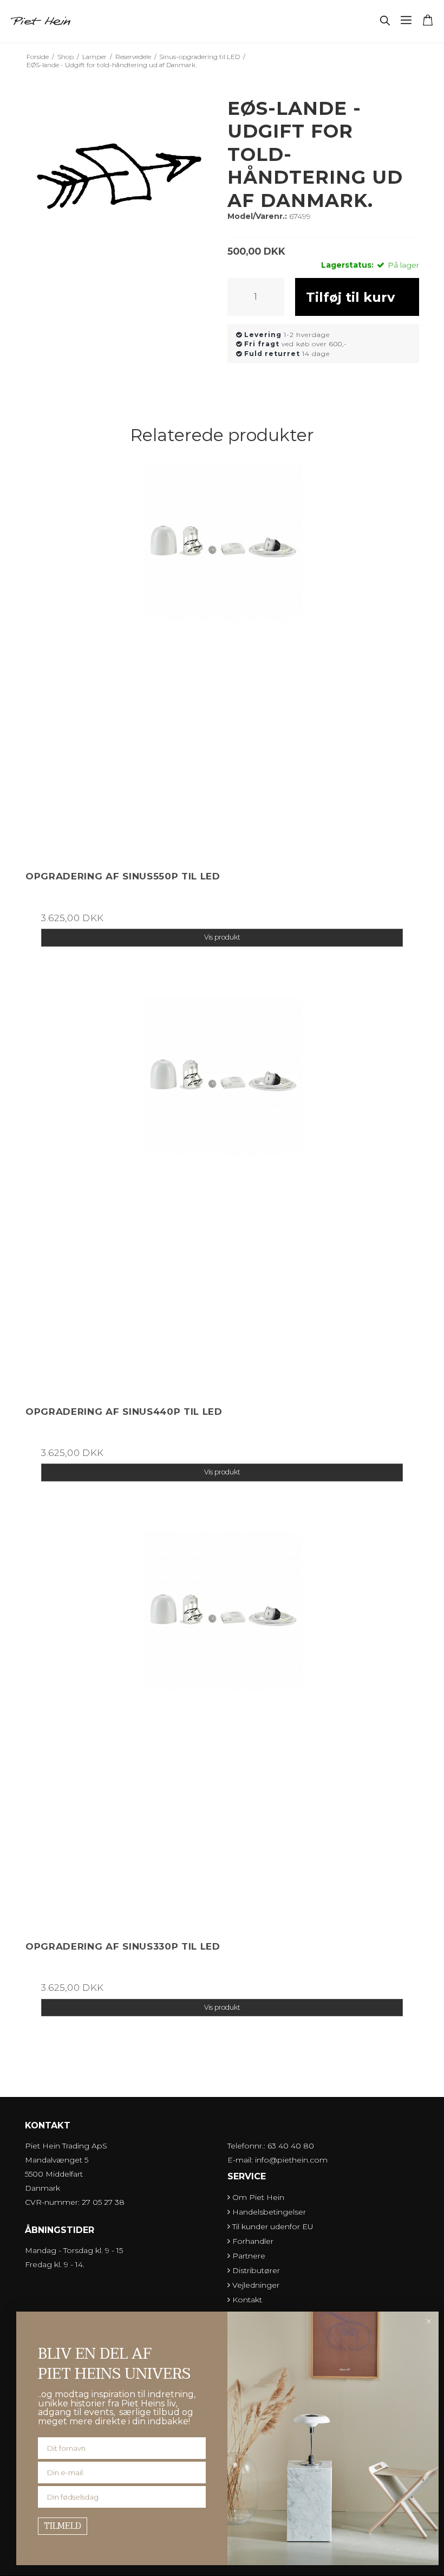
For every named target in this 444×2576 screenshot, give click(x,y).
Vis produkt (222, 937)
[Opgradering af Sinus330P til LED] (222, 1729)
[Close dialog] (429, 2321)
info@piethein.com (291, 2160)
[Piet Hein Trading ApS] (41, 21)
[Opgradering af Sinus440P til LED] (222, 1194)
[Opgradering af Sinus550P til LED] (222, 659)
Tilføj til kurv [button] (350, 297)
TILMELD (63, 2526)
